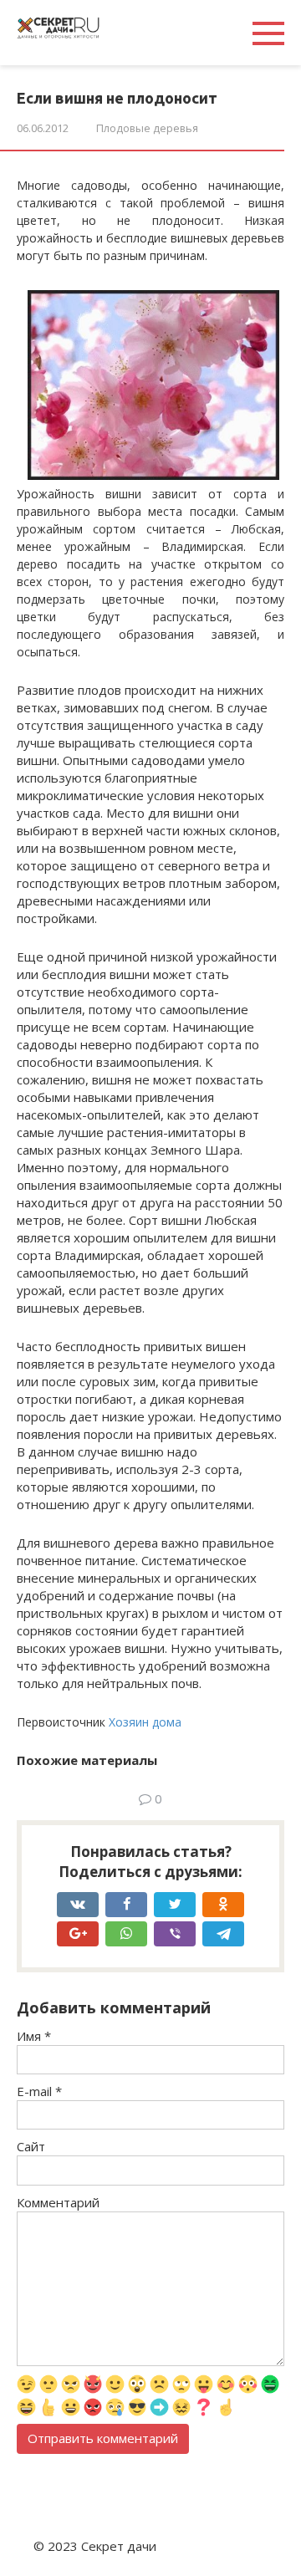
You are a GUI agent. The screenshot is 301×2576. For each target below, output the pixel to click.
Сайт (31, 2146)
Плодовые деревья (147, 128)
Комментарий (58, 2202)
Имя (34, 2036)
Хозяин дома (145, 1722)
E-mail (39, 2091)
